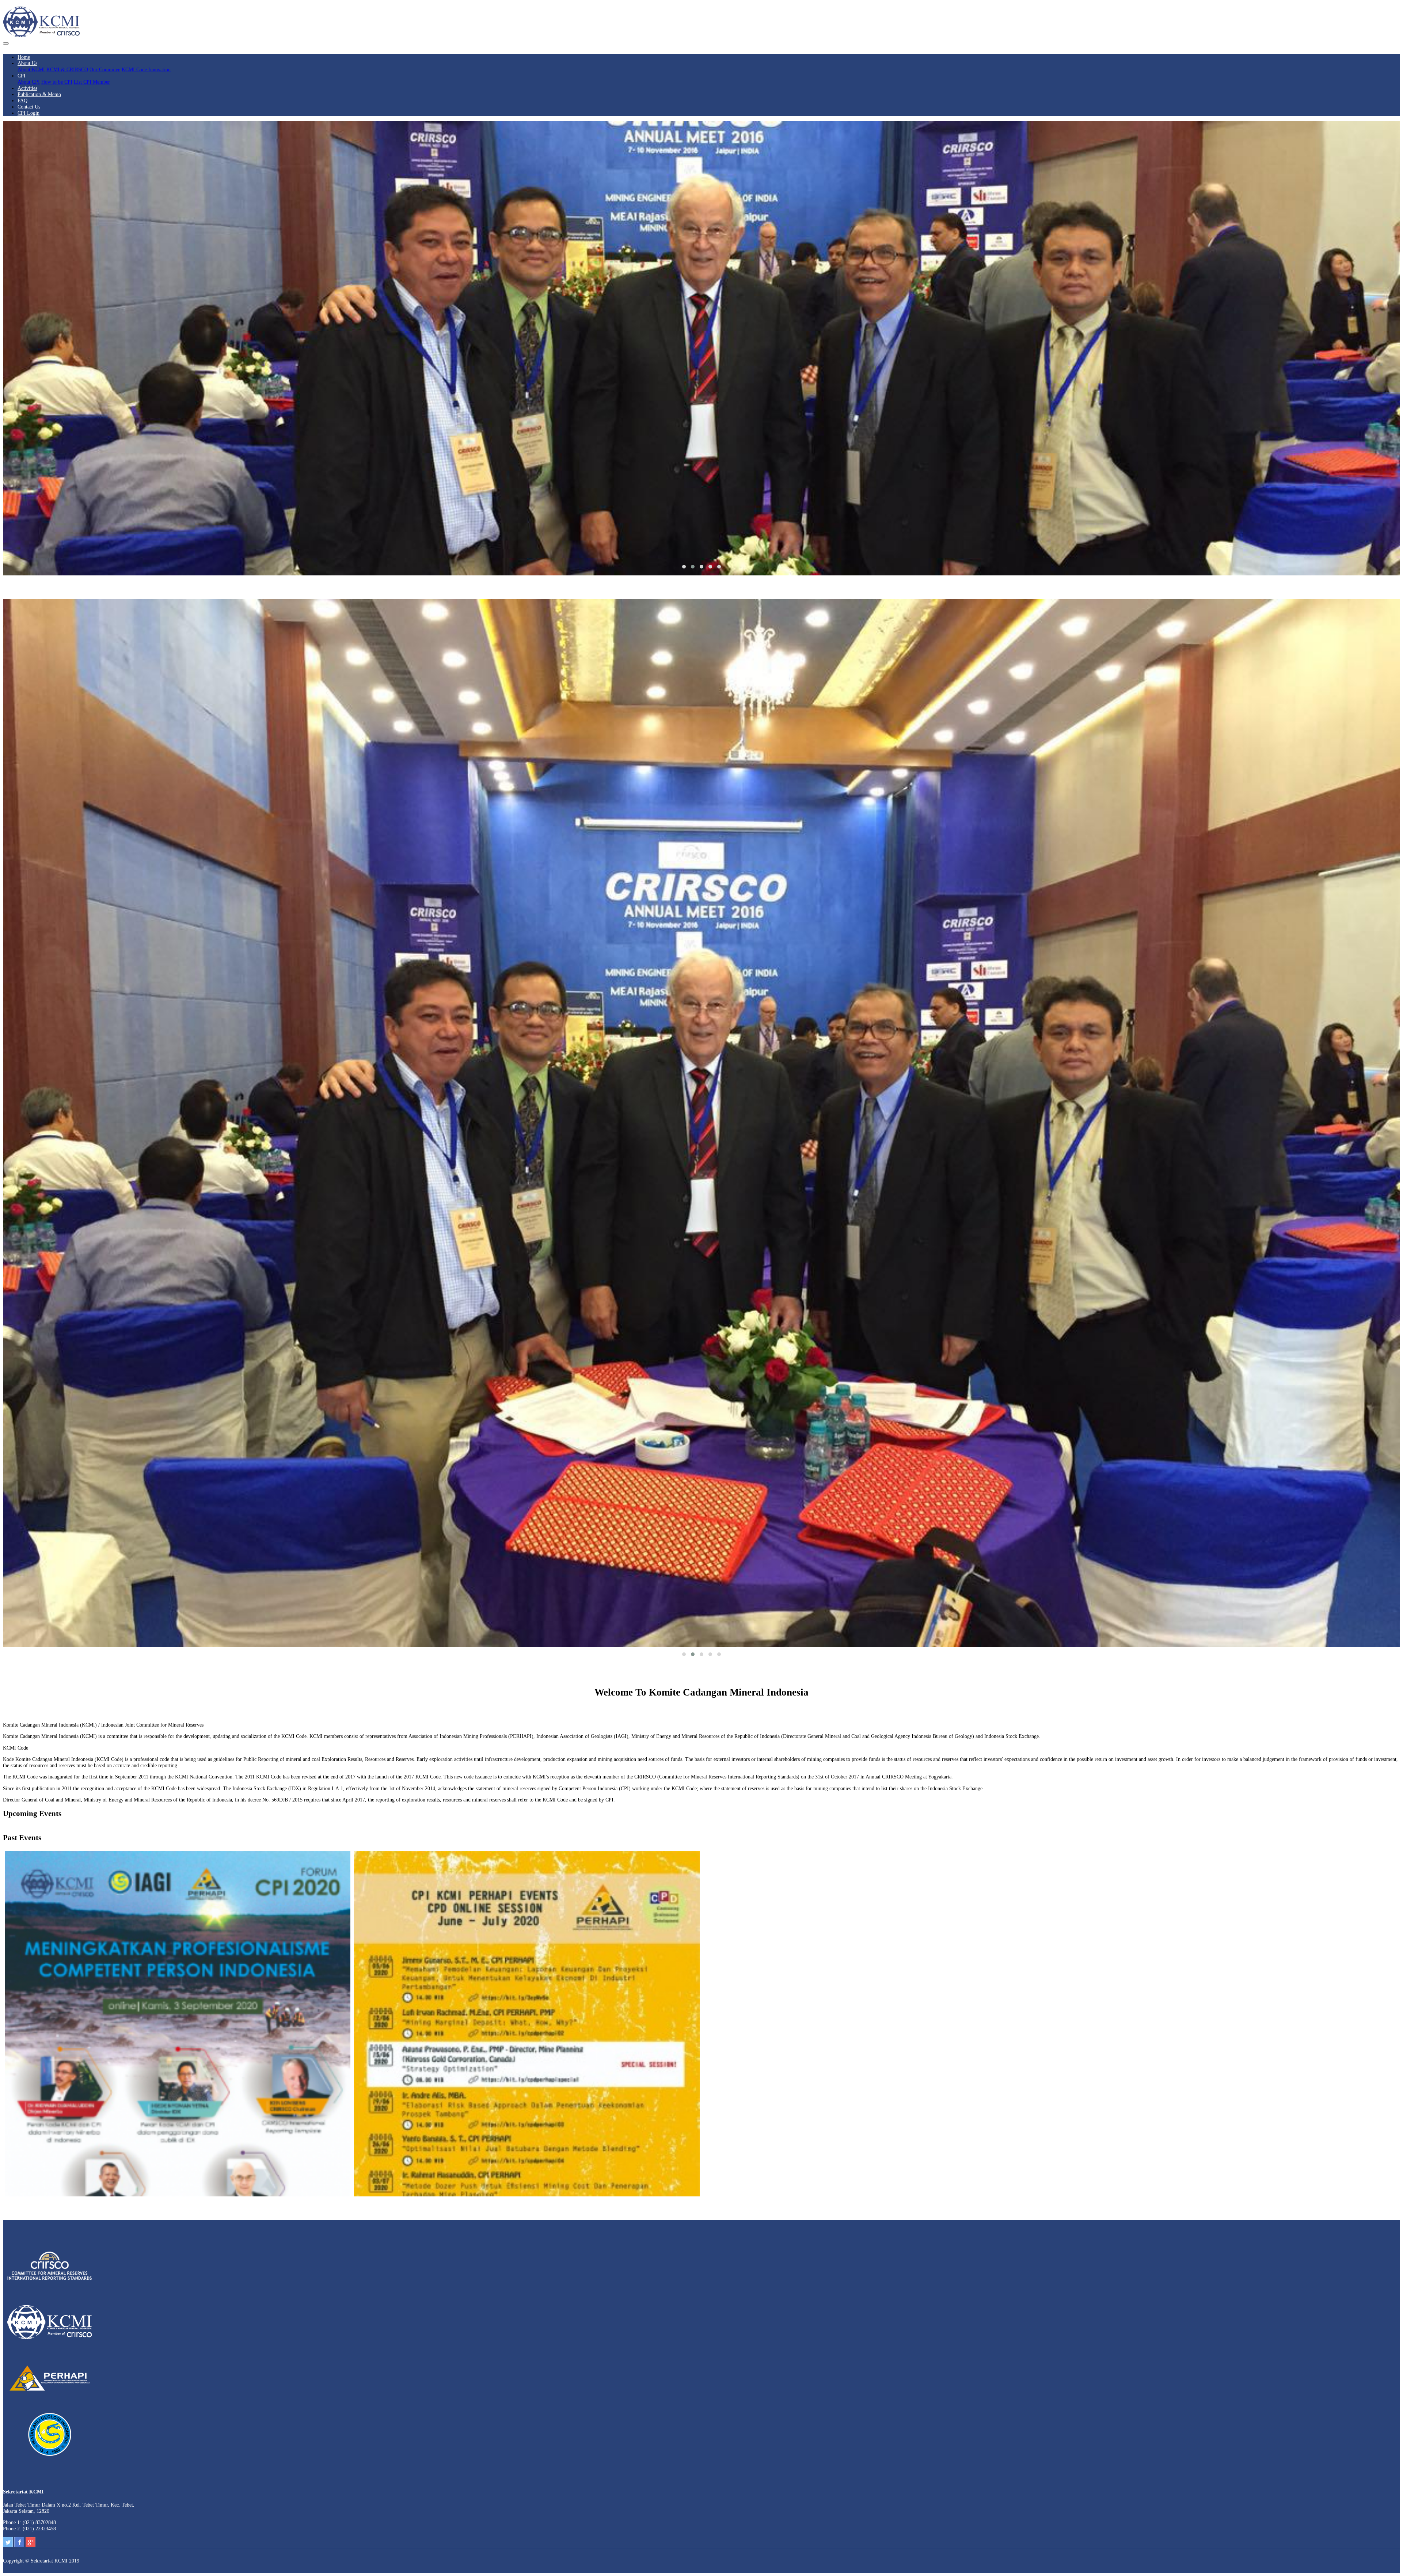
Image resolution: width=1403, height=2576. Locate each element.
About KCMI (31, 69)
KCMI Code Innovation (146, 69)
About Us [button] (27, 63)
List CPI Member (92, 82)
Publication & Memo (39, 94)
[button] (684, 567)
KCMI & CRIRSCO (67, 69)
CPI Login (28, 113)
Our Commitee (105, 69)
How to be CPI (57, 82)
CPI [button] (22, 76)
